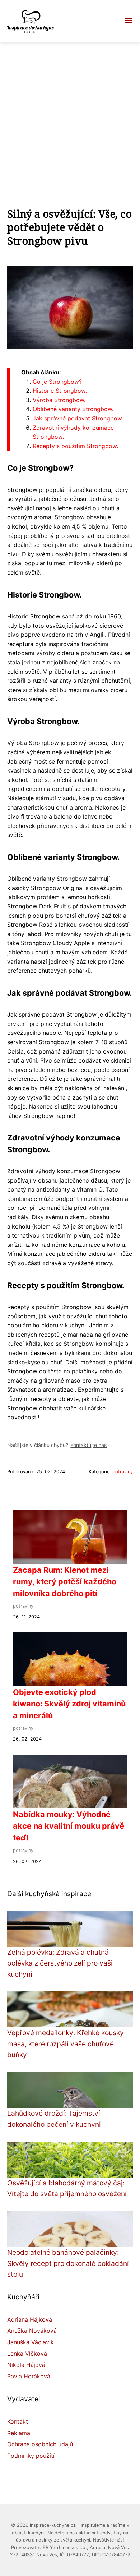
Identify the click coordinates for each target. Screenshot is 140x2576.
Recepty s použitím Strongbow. (75, 446)
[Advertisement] (70, 116)
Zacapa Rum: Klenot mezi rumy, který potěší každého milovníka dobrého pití (65, 1582)
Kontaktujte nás (88, 1445)
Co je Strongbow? (57, 382)
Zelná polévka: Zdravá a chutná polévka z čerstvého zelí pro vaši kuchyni (60, 1963)
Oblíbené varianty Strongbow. (73, 409)
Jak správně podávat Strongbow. (78, 418)
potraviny (123, 1472)
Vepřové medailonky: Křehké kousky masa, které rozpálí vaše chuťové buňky (66, 2044)
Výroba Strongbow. (59, 400)
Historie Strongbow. (60, 391)
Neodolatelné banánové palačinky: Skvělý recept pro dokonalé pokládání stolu (68, 2263)
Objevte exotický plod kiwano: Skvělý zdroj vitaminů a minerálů (69, 1704)
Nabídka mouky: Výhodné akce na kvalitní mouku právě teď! (69, 1826)
